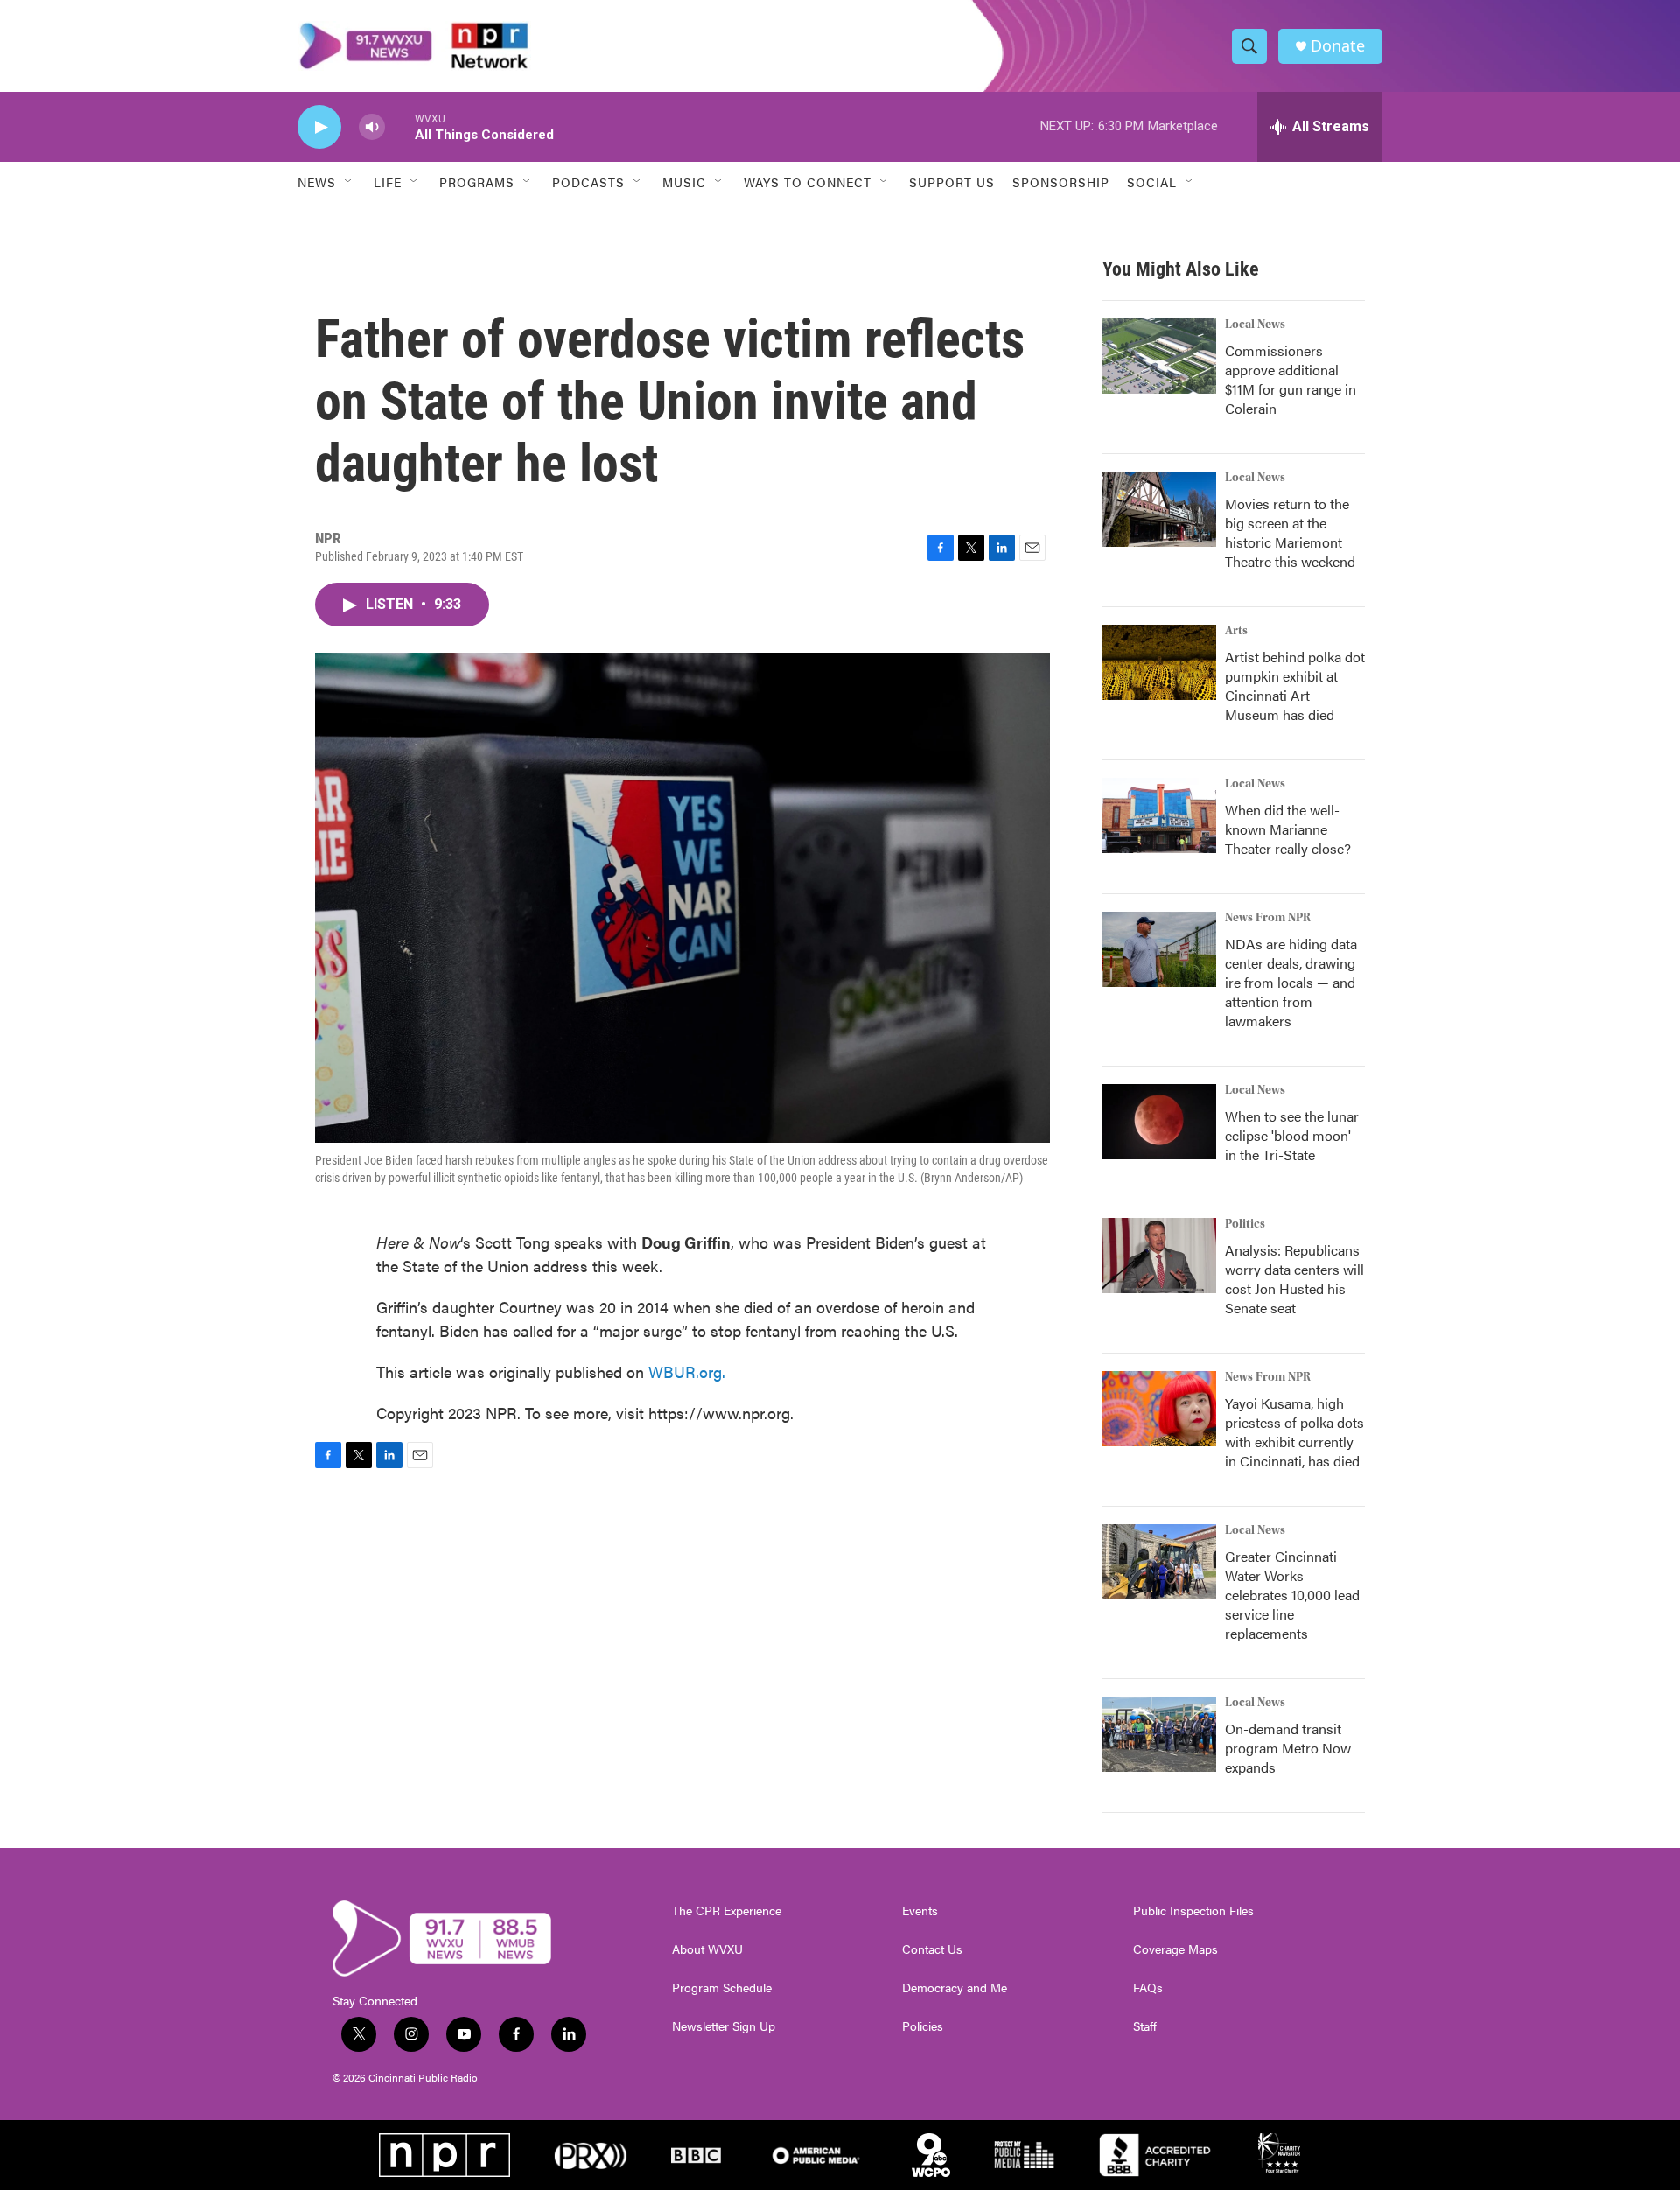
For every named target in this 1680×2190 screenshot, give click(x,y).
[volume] (372, 127)
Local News (1255, 325)
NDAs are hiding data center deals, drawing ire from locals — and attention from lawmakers (1291, 982)
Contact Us (932, 1949)
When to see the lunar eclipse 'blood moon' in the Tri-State (1292, 1135)
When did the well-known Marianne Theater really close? (1288, 829)
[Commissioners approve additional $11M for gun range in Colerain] (1159, 356)
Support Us (952, 182)
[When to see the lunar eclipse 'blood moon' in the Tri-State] (1159, 1122)
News (317, 182)
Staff (1145, 2026)
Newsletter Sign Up (724, 2026)
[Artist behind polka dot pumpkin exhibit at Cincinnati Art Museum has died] (1159, 662)
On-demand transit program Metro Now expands (1288, 1748)
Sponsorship (1061, 182)
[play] (319, 127)
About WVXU (707, 1949)
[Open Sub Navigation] (349, 182)
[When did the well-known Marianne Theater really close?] (1159, 815)
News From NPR (1268, 918)
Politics (1245, 1224)
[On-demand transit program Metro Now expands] (1159, 1734)
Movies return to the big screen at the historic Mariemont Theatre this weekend (1290, 532)
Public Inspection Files (1193, 1911)
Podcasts (588, 182)
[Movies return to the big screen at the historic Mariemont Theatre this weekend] (1159, 509)
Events (920, 1911)
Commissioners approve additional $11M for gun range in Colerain (1291, 379)
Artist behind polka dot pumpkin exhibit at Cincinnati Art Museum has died (1295, 686)
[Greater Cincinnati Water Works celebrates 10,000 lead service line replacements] (1159, 1562)
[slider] (400, 126)
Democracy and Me (955, 1988)
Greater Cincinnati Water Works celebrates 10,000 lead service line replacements (1292, 1595)
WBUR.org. (687, 1371)
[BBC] (696, 2155)
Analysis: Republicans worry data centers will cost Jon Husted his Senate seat (1295, 1279)
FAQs (1148, 1988)
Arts (1236, 631)
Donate (1338, 46)
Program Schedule (722, 1988)
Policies (923, 2026)
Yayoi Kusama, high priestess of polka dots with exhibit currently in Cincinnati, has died (1295, 1432)
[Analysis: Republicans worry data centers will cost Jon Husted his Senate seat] (1159, 1256)
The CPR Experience (727, 1911)
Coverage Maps (1176, 1949)
